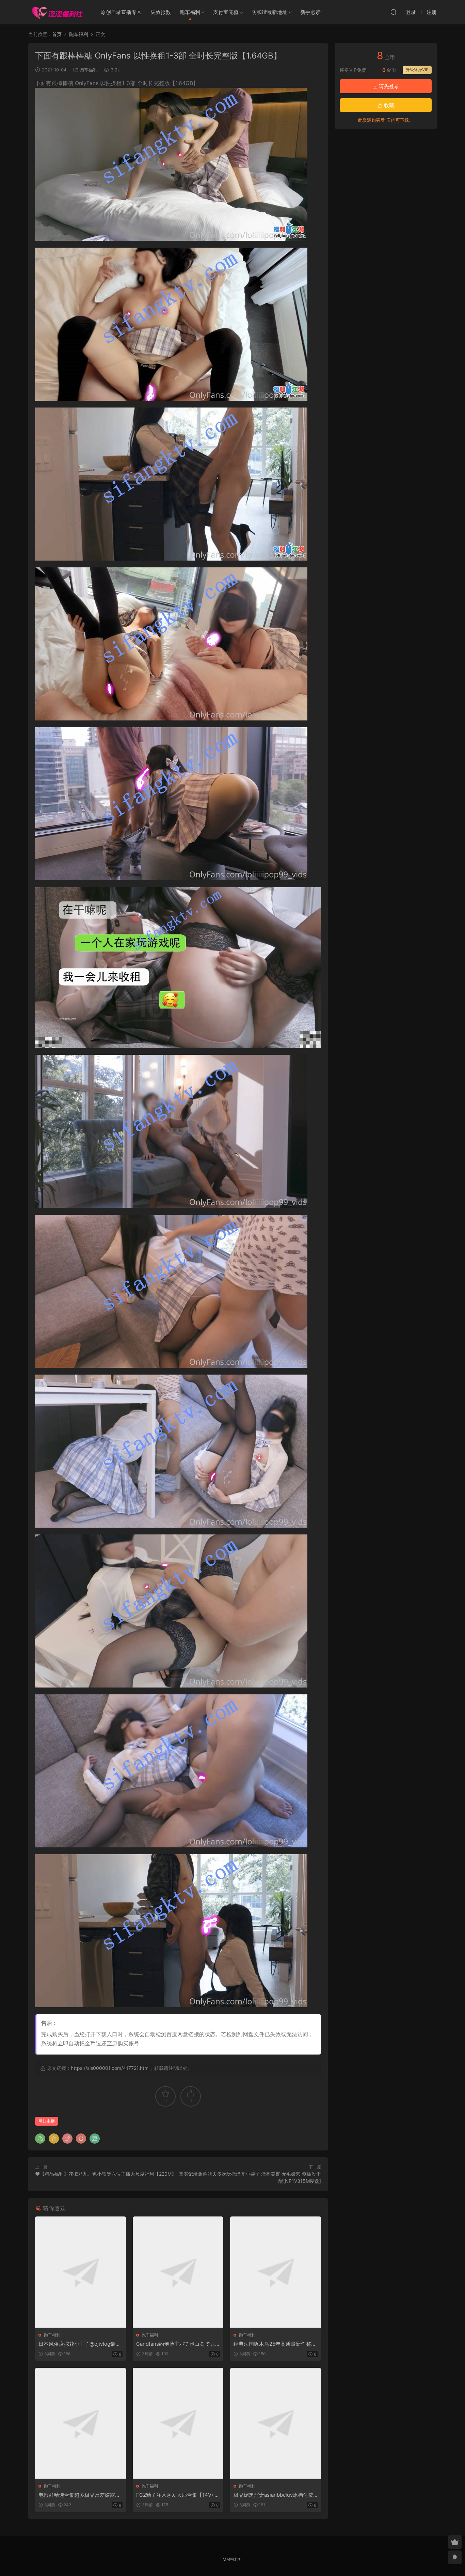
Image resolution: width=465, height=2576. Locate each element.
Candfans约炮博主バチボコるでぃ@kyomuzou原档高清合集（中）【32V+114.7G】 (178, 2344)
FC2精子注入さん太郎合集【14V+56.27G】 (177, 2495)
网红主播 (47, 2121)
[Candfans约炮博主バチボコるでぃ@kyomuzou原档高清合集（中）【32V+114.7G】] (178, 2272)
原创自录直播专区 (121, 12)
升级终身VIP (417, 70)
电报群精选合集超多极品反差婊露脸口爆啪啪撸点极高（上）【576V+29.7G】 (79, 2495)
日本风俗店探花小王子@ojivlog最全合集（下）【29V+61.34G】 (79, 2344)
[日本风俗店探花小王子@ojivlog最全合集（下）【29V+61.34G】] (81, 2272)
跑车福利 (190, 12)
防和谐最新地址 (269, 12)
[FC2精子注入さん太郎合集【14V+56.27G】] (178, 2423)
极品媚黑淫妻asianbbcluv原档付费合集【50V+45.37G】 (273, 2495)
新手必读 (310, 12)
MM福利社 (233, 2559)
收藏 (388, 105)
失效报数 (161, 12)
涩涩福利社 (57, 12)
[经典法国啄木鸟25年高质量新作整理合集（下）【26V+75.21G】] (276, 2272)
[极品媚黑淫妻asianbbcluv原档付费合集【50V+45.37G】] (276, 2423)
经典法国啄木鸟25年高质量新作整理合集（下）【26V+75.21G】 (275, 2344)
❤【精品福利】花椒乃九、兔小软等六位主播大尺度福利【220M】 (106, 2174)
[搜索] (394, 12)
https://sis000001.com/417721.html (110, 2068)
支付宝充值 (226, 12)
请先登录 (388, 86)
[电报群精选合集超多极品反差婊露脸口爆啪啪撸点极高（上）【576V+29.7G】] (81, 2423)
